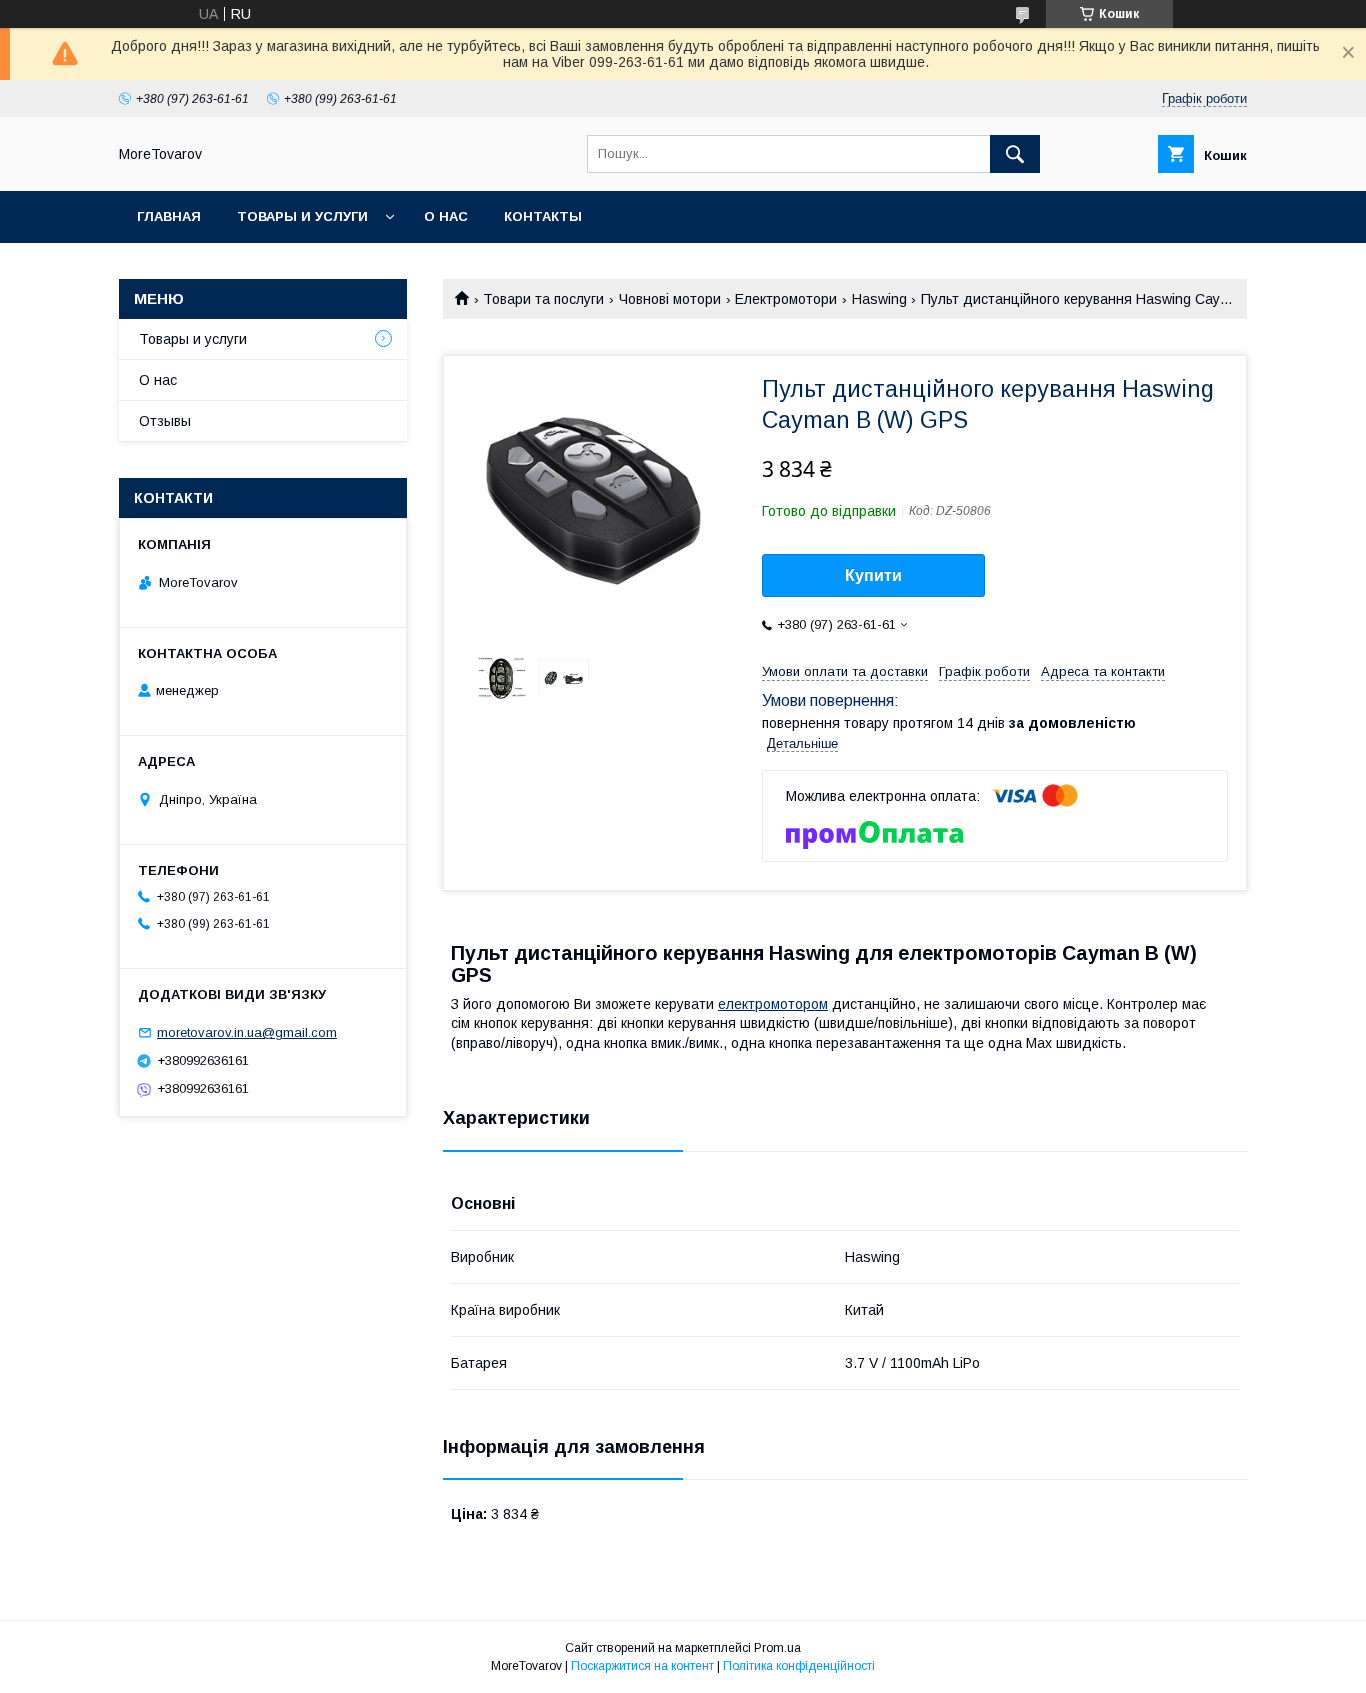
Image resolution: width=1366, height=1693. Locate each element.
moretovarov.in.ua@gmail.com (247, 1032)
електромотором (773, 1004)
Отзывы (165, 421)
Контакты (543, 216)
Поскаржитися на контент (642, 1666)
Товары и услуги (302, 216)
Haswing (879, 299)
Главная (169, 216)
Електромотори (786, 299)
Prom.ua (777, 1648)
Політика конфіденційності (799, 1666)
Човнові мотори (670, 299)
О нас (446, 216)
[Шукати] (1015, 154)
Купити (873, 575)
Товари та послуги (543, 299)
